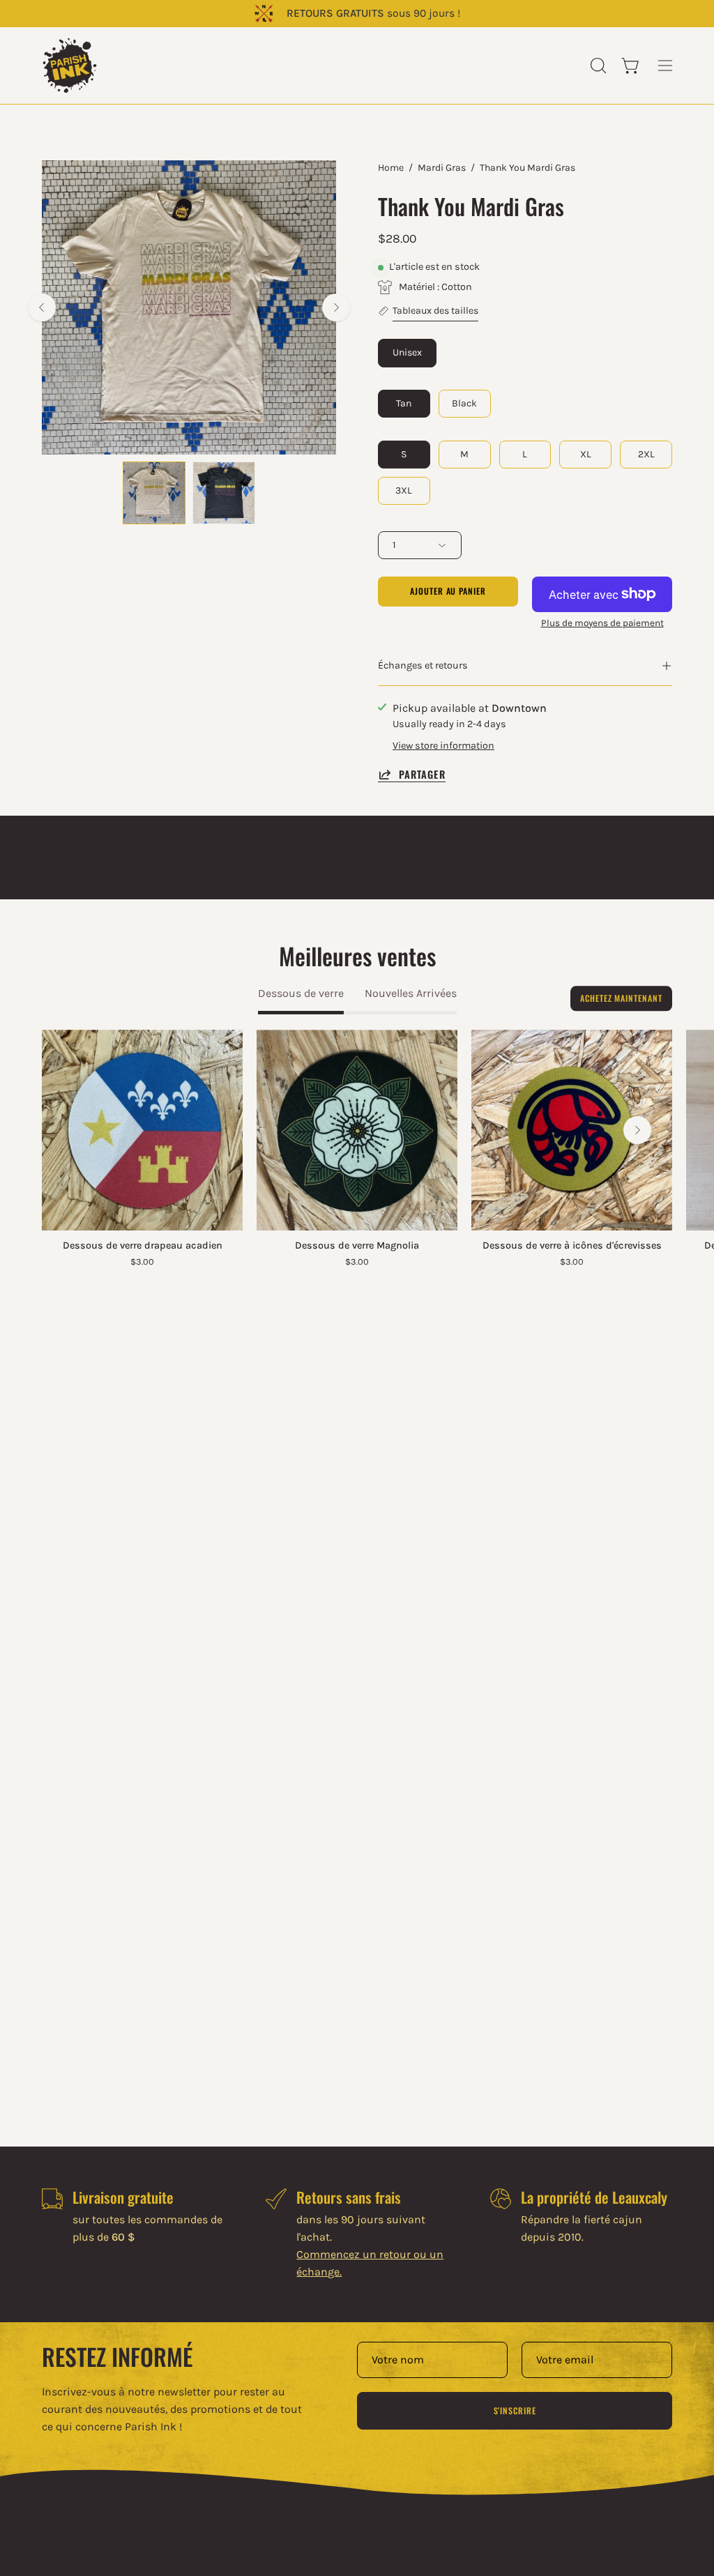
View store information (443, 746)
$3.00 (142, 1262)
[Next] (336, 307)
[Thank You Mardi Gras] (154, 493)
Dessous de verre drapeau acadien (143, 1246)
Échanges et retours (423, 665)
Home (391, 168)
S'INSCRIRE (515, 2410)
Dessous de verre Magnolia (357, 1246)
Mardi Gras (442, 168)
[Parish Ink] (70, 66)
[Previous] (42, 307)
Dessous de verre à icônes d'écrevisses (572, 1246)
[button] (597, 66)
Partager (422, 774)
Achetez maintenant (621, 998)
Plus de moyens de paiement (602, 623)
